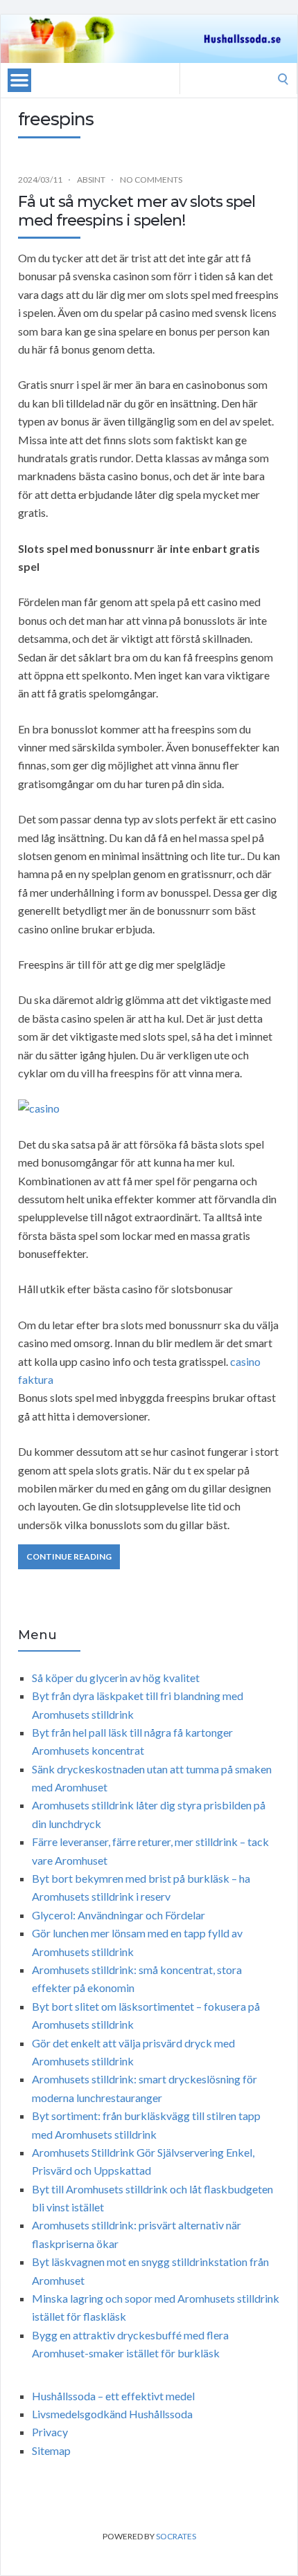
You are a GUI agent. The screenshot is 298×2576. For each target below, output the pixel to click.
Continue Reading (69, 1556)
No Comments (151, 180)
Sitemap (51, 2450)
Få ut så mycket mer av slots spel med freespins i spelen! (137, 211)
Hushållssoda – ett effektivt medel (113, 2396)
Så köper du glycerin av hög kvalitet (116, 1678)
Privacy (50, 2432)
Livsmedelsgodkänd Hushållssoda (112, 2414)
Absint (91, 180)
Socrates (176, 2536)
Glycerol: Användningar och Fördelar (119, 1915)
